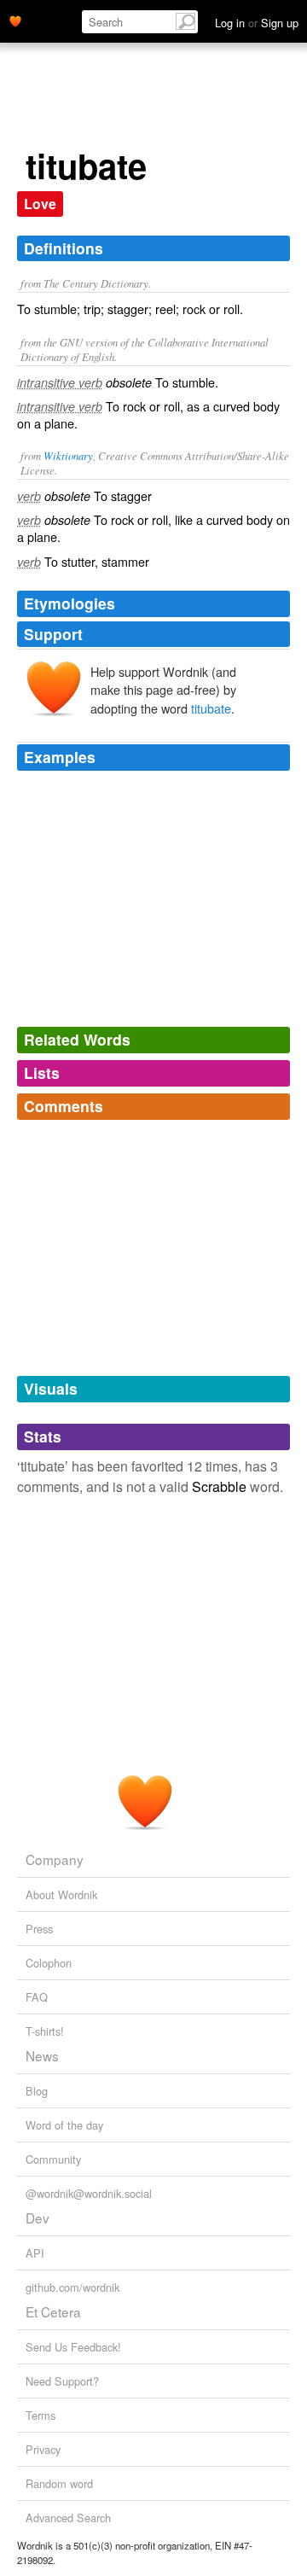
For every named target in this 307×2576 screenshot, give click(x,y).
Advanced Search (68, 2518)
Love (40, 204)
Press (39, 1929)
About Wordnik (61, 1894)
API (35, 2253)
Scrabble (219, 1486)
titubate (211, 708)
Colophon (49, 1963)
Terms (41, 2415)
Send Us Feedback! (73, 2347)
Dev (38, 2218)
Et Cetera (53, 2311)
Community (53, 2159)
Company (55, 1859)
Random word (59, 2483)
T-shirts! (45, 2031)
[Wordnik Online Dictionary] (15, 20)
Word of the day (64, 2125)
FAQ (37, 1997)
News (42, 2055)
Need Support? (62, 2381)
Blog (37, 2091)
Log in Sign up (257, 23)
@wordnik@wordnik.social (89, 2193)
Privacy (43, 2449)
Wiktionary (68, 455)
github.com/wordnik (72, 2287)
